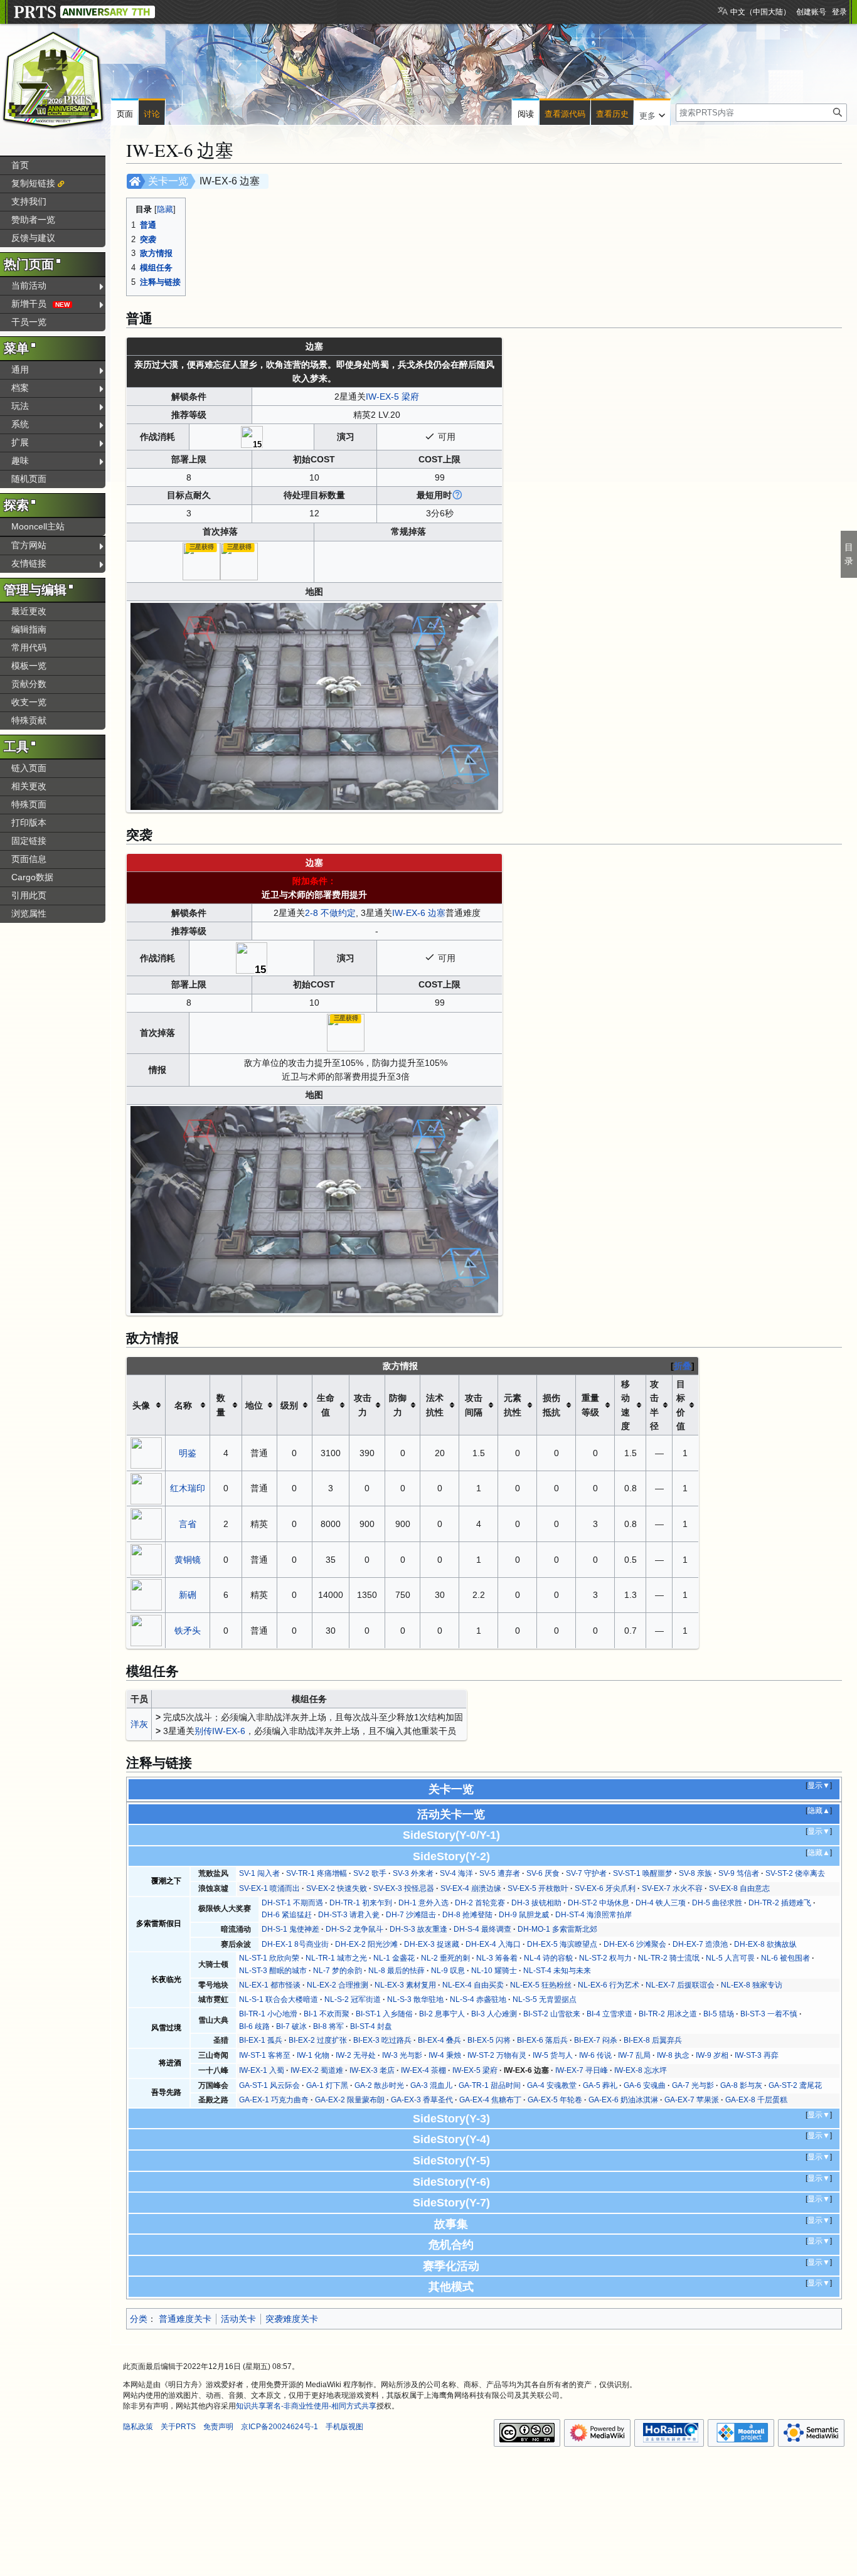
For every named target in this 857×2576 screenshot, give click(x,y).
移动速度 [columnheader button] (625, 1405)
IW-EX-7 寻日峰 (582, 2070)
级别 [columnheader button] (289, 1405)
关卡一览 (168, 181)
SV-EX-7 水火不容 (672, 1888)
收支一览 (29, 702)
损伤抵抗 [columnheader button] (551, 1405)
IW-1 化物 (313, 2055)
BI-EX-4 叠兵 (439, 2040)
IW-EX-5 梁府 (392, 397)
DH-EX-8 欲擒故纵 (765, 1944)
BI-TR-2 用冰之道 (668, 2014)
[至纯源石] (239, 561)
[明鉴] (146, 1452)
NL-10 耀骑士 (494, 1971)
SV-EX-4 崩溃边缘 (471, 1888)
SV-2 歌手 (370, 1873)
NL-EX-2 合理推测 (338, 1985)
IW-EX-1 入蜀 (262, 2070)
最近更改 (29, 611)
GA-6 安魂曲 (645, 2085)
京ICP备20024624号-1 (279, 2427)
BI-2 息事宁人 (442, 2014)
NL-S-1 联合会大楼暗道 (279, 1999)
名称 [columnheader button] (183, 1405)
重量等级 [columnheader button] (590, 1405)
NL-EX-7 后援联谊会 (680, 1985)
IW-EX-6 (229, 1731)
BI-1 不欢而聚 (327, 2014)
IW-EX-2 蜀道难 (317, 2070)
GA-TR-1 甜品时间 (490, 2085)
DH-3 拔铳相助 (536, 1903)
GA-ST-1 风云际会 (269, 2085)
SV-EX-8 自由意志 (739, 1888)
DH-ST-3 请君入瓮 (349, 1915)
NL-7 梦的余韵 (338, 1971)
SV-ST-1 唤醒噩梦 (643, 1873)
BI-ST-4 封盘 (371, 2026)
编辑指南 (29, 629)
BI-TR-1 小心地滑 (268, 2014)
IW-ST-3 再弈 (757, 2055)
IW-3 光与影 (402, 2055)
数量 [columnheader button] (221, 1405)
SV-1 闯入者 (259, 1873)
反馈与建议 (33, 238)
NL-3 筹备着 (497, 1958)
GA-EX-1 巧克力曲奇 (274, 2100)
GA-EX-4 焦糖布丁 (490, 2100)
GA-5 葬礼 (600, 2085)
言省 (188, 1524)
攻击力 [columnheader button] (363, 1405)
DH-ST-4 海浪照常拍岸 (594, 1915)
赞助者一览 (33, 220)
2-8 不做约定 (330, 913)
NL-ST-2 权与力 (605, 1958)
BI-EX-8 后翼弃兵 (653, 2040)
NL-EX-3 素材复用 (405, 1985)
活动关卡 (238, 2319)
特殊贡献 (29, 720)
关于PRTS (178, 2427)
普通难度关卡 (185, 2319)
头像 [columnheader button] (141, 1405)
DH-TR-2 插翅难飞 (780, 1903)
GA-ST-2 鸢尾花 (795, 2085)
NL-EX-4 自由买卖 (473, 1985)
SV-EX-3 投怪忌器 (404, 1888)
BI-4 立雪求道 (609, 2014)
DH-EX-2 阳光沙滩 (366, 1944)
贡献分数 (29, 684)
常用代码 (29, 647)
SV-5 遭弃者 (500, 1873)
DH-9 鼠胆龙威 (524, 1915)
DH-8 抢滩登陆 (467, 1915)
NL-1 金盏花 (394, 1958)
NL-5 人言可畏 (730, 1958)
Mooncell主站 (38, 526)
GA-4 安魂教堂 (552, 2085)
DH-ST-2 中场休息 (599, 1903)
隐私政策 (138, 2427)
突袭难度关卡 (292, 2319)
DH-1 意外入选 (423, 1903)
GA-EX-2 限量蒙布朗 (350, 2100)
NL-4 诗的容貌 (548, 1958)
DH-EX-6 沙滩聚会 (635, 1944)
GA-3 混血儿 (431, 2085)
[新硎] (146, 1594)
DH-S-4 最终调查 (482, 1929)
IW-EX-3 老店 (372, 2070)
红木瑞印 (188, 1488)
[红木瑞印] (146, 1488)
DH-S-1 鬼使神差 (290, 1929)
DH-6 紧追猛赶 (287, 1915)
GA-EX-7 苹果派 (692, 2100)
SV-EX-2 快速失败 (337, 1888)
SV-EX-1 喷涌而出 (269, 1888)
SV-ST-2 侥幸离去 (795, 1873)
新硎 (188, 1595)
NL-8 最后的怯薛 (397, 1971)
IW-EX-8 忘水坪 (641, 2070)
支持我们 (29, 201)
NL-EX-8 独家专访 (752, 1985)
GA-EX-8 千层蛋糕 (756, 2100)
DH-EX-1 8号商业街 (295, 1944)
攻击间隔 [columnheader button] (474, 1405)
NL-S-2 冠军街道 (353, 1999)
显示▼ (819, 1786)
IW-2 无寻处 (356, 2055)
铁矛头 (188, 1631)
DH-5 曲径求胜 (717, 1903)
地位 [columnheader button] (254, 1405)
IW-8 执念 (673, 2055)
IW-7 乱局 (634, 2055)
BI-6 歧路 (254, 2026)
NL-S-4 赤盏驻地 (478, 1999)
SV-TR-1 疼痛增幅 (317, 1873)
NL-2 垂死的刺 (445, 1958)
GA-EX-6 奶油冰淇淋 (623, 2100)
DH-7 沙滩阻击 (411, 1915)
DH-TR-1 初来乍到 (361, 1903)
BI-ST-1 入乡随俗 (384, 2014)
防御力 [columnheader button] (398, 1405)
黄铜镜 (188, 1560)
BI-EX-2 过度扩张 (318, 2040)
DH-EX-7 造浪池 (700, 1944)
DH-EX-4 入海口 (493, 1944)
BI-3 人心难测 (494, 2014)
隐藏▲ (819, 1811)
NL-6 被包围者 (785, 1958)
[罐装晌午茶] (201, 561)
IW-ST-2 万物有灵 (497, 2055)
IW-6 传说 (595, 2055)
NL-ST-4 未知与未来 (557, 1971)
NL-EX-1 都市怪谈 (270, 1985)
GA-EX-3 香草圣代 (422, 2100)
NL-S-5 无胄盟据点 (545, 1999)
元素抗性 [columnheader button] (513, 1405)
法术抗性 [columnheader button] (435, 1405)
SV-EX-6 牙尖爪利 (605, 1888)
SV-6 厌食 (543, 1873)
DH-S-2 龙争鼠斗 (354, 1929)
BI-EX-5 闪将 (489, 2040)
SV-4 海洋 (456, 1873)
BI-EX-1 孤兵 (261, 2040)
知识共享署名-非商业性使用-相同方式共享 (306, 2406)
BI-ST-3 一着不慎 (769, 2014)
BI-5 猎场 (719, 2014)
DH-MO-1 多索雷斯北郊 (557, 1929)
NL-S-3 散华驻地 (415, 1999)
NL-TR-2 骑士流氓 (669, 1958)
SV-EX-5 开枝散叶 (538, 1888)
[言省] (146, 1523)
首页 (20, 165)
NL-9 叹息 (448, 1971)
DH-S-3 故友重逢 (418, 1929)
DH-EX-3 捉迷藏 (432, 1944)
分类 (139, 2319)
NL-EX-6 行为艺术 (609, 1985)
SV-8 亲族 (695, 1873)
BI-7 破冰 (291, 2026)
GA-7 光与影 (693, 2085)
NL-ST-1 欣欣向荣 (269, 1958)
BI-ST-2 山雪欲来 (552, 2014)
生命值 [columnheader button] (326, 1405)
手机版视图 (344, 2427)
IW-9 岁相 (712, 2055)
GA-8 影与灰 (741, 2085)
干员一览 (29, 322)
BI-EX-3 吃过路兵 (382, 2040)
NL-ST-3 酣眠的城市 (273, 1971)
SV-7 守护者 (586, 1873)
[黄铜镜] (146, 1559)
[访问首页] (53, 80)
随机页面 (29, 479)
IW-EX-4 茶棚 (423, 2070)
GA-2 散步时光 (379, 2085)
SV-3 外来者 (413, 1873)
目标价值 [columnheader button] (681, 1405)
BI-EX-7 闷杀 (596, 2040)
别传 (203, 1731)
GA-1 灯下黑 (327, 2085)
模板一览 (29, 666)
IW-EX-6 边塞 (419, 913)
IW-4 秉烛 (445, 2055)
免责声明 (218, 2427)
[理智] (252, 436)
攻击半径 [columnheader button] (654, 1405)
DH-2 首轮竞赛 (480, 1903)
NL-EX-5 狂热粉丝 (541, 1985)
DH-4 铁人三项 (661, 1903)
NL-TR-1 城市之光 (336, 1958)
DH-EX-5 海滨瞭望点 (562, 1944)
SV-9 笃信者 (739, 1873)
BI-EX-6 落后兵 (542, 2040)
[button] (652, 113)
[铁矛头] (146, 1630)
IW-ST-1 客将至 (265, 2055)
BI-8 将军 (328, 2026)
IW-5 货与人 (553, 2055)
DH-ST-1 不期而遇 (292, 1903)
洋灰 (139, 1724)
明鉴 (188, 1453)
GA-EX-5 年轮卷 (555, 2100)
